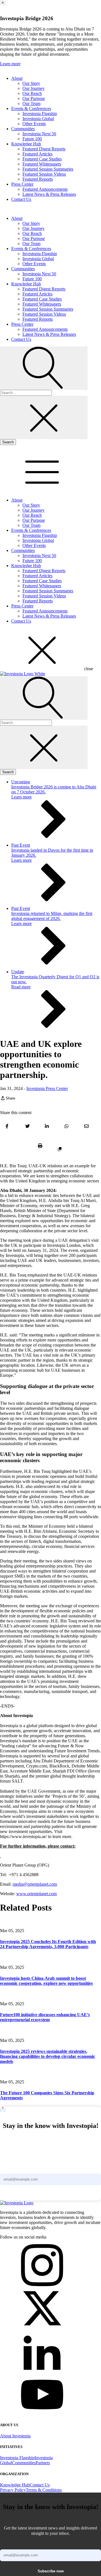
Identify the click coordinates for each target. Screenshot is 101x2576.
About (17, 78)
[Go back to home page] (17, 2203)
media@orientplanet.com (35, 1884)
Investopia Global (38, 119)
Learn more (10, 64)
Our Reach (32, 93)
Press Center (22, 184)
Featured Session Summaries (48, 169)
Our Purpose (34, 98)
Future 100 (32, 139)
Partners (43, 2463)
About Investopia (15, 2436)
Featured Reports (38, 179)
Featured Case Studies (42, 159)
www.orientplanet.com (36, 1894)
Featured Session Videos (44, 174)
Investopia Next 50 (39, 134)
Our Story (31, 83)
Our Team (31, 103)
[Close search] (44, 417)
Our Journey (34, 88)
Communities (23, 129)
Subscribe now (51, 2195)
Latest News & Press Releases (49, 194)
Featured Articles (37, 154)
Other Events (34, 124)
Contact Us (21, 199)
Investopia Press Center (47, 1088)
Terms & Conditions (44, 2490)
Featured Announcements (45, 189)
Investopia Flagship (40, 114)
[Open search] (44, 368)
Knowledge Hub (26, 144)
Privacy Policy (13, 2490)
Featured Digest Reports (44, 149)
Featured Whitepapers (42, 164)
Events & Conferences (31, 109)
